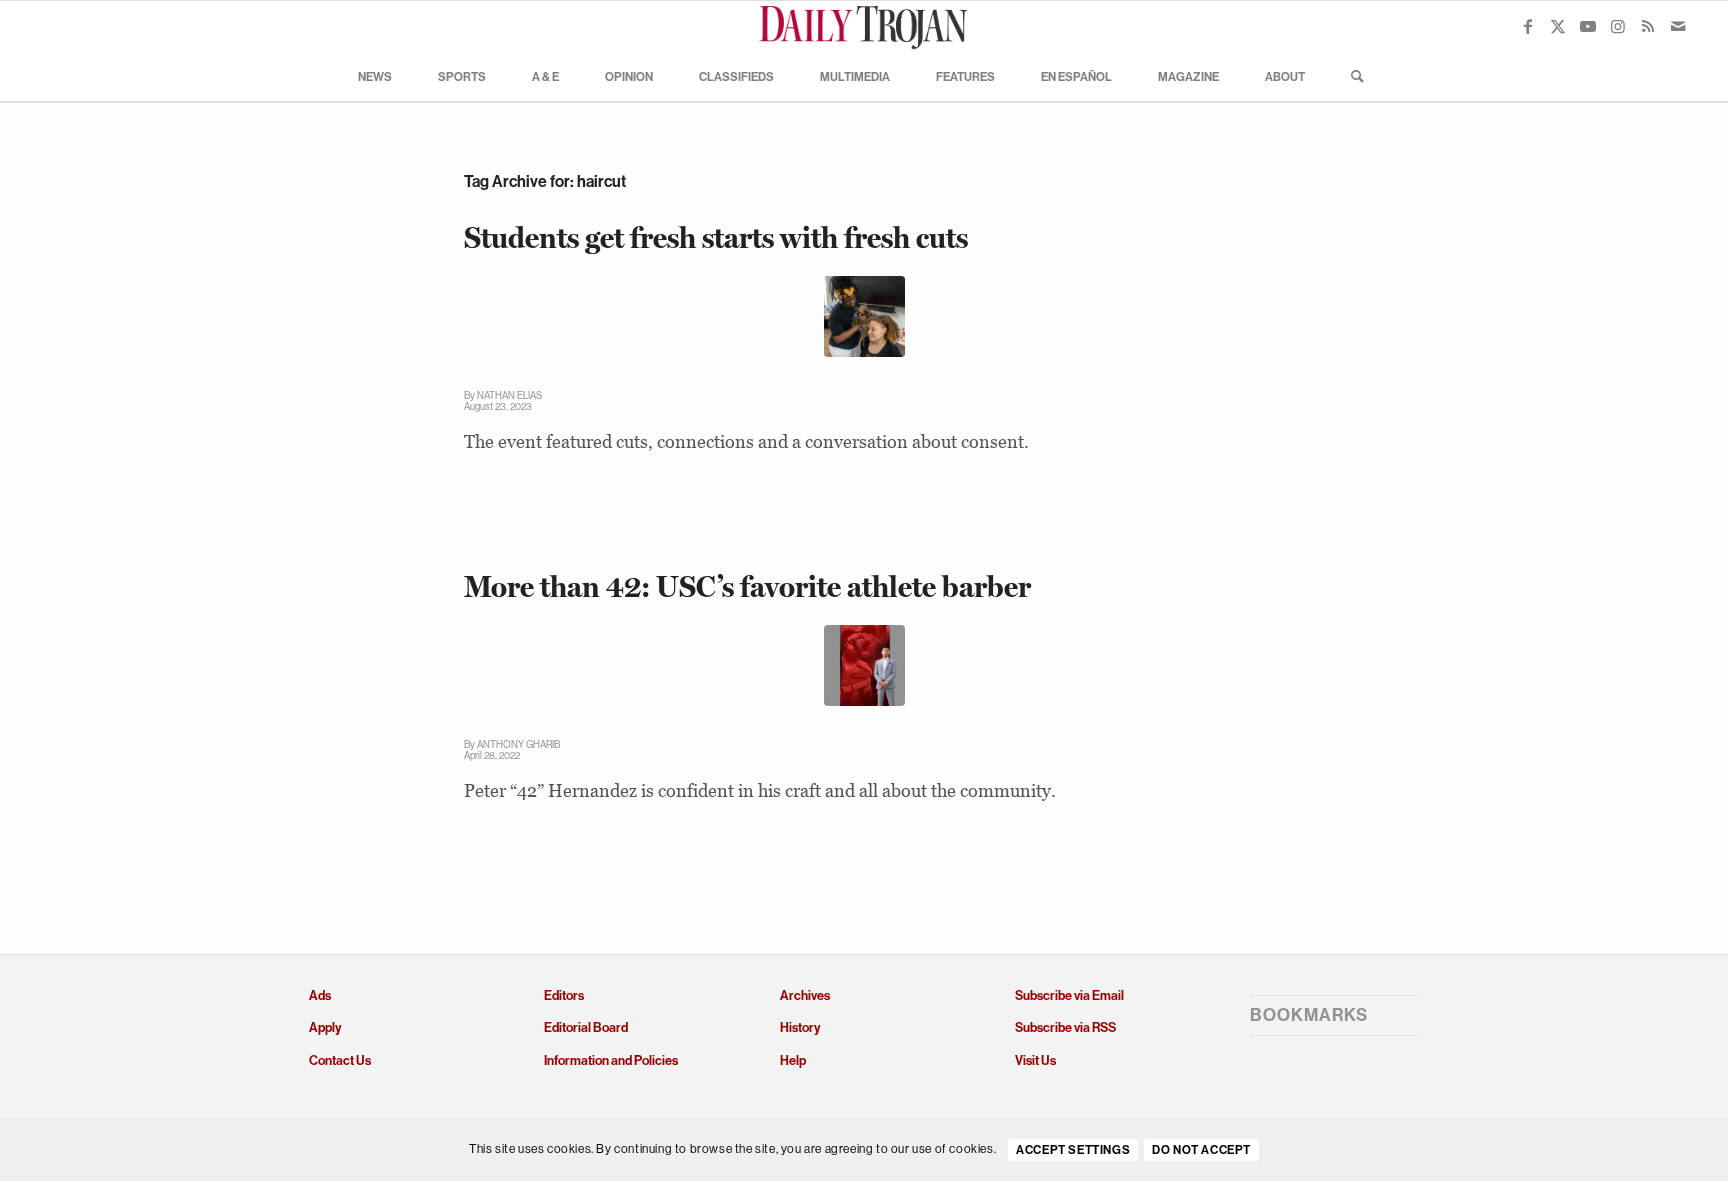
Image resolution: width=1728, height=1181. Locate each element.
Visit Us (1035, 1060)
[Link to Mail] (1678, 26)
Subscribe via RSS (1065, 1027)
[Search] (1351, 76)
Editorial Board (586, 1027)
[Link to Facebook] (1528, 26)
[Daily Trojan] (864, 26)
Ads (320, 995)
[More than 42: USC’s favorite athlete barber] (864, 665)
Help (793, 1060)
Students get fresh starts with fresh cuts (716, 237)
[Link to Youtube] (1588, 26)
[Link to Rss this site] (1648, 26)
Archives (805, 995)
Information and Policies (611, 1060)
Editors (564, 995)
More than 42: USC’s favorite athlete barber (747, 586)
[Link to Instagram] (1618, 26)
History (800, 1027)
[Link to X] (1558, 26)
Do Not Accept (1201, 1150)
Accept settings (1073, 1150)
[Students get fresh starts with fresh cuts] (864, 316)
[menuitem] (375, 76)
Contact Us (340, 1060)
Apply (325, 1027)
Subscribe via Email (1069, 995)
